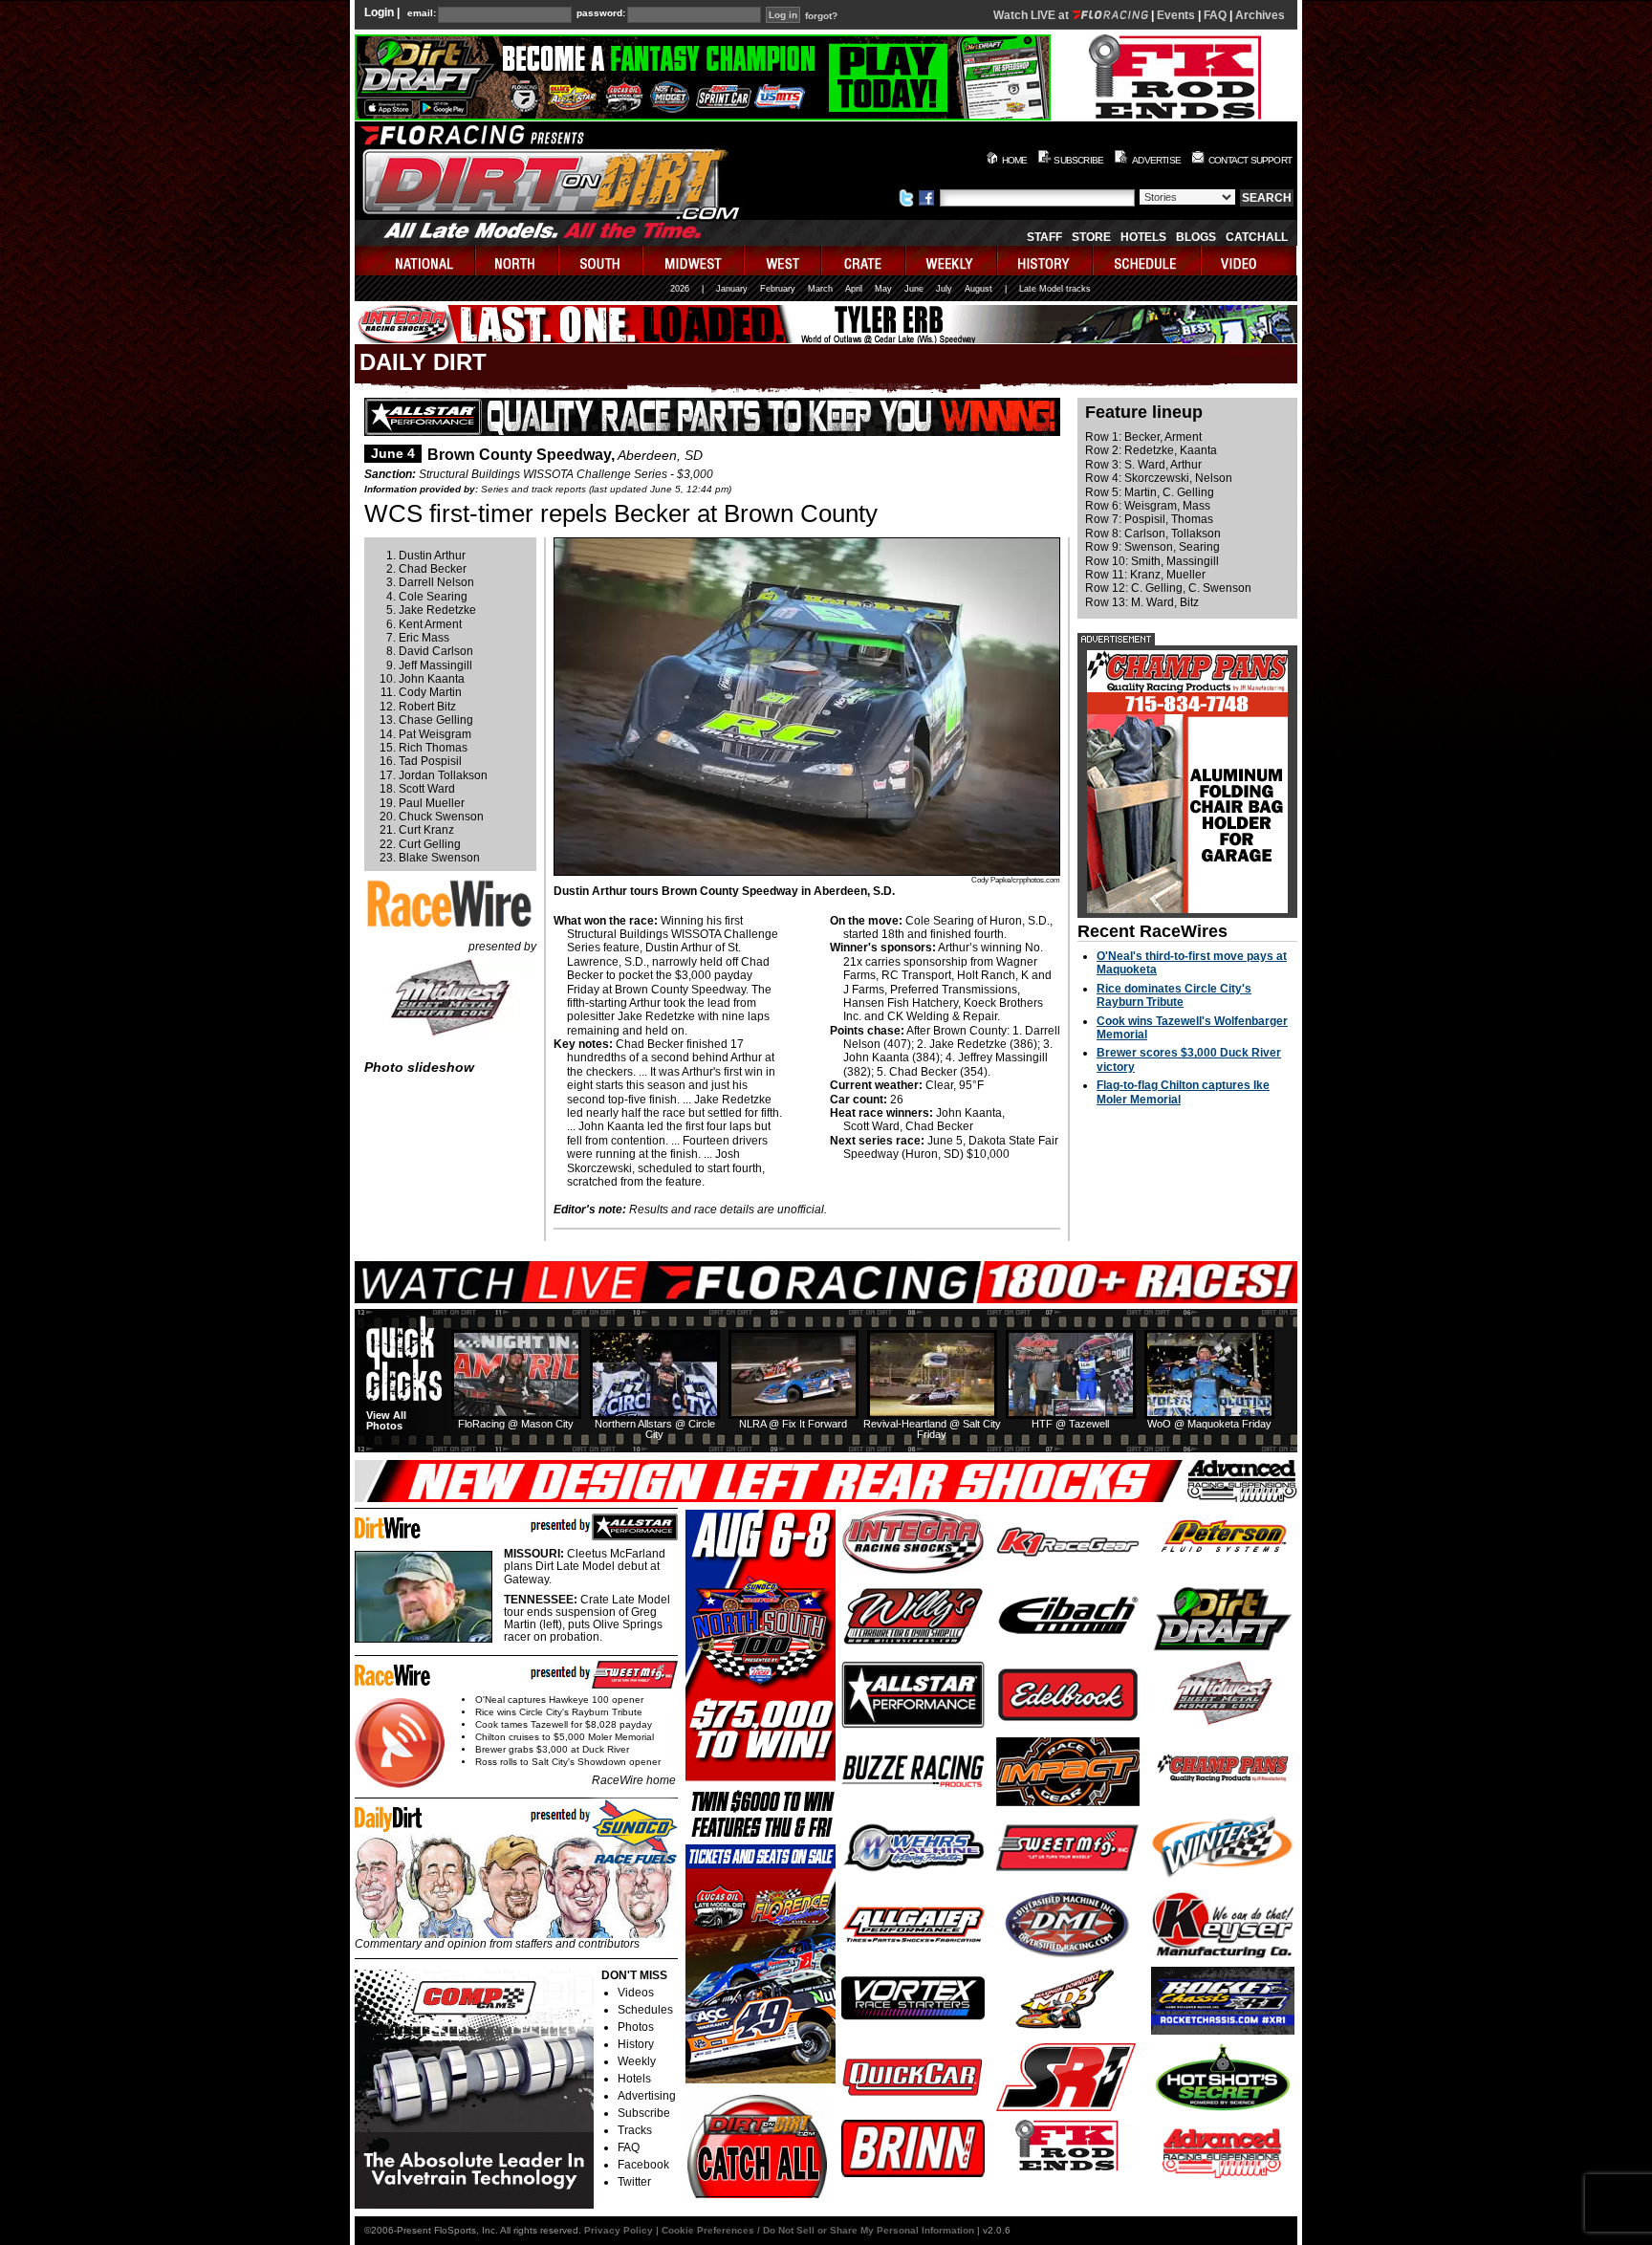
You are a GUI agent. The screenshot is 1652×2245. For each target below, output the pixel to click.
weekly (952, 261)
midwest (694, 261)
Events (1176, 15)
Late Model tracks (1055, 289)
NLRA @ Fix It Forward (793, 1424)
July (944, 289)
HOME (1015, 160)
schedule (1148, 261)
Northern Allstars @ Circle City (655, 1429)
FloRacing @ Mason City (516, 1424)
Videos (636, 1993)
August (978, 289)
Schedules (645, 2010)
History (636, 2044)
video (1249, 261)
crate (864, 261)
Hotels (1143, 237)
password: (601, 13)
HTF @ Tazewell (1070, 1424)
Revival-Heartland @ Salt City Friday (932, 1429)
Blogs (1196, 237)
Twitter (634, 2182)
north (518, 261)
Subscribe (644, 2113)
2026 (680, 289)
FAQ (1215, 15)
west (783, 261)
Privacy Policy (619, 2230)
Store (1091, 237)
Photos (636, 2027)
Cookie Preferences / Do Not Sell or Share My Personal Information (818, 2230)
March (820, 289)
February (778, 289)
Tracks (635, 2130)
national (415, 261)
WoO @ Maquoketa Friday (1209, 1424)
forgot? (821, 16)
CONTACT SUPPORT (1250, 160)
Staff (1044, 237)
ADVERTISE (1156, 160)
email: (422, 13)
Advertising (647, 2096)
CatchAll (1257, 237)
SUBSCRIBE (1078, 160)
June (914, 289)
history (1046, 261)
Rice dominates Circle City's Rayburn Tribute (1174, 995)
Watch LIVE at (1032, 15)
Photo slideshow (419, 1067)
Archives (1260, 15)
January (732, 289)
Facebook (643, 2165)
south (601, 261)
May (883, 289)
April (854, 289)
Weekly (637, 2061)
